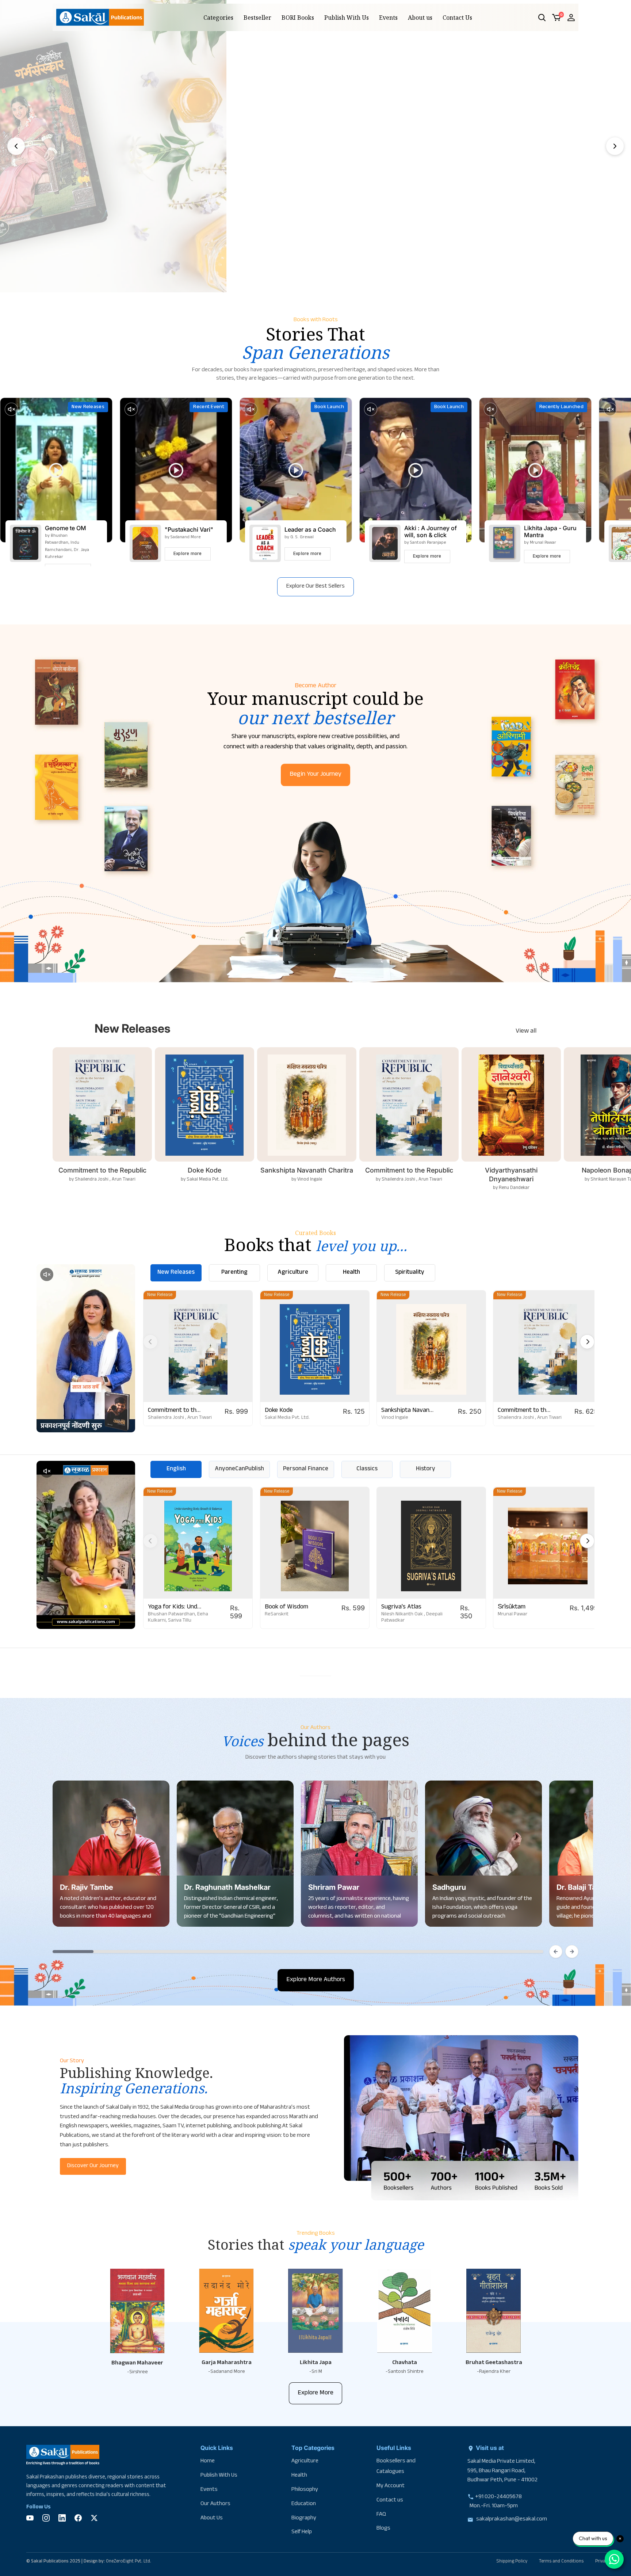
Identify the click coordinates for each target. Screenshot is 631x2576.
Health (299, 2476)
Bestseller (257, 18)
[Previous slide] (16, 146)
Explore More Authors (316, 1980)
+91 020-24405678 (498, 2497)
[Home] (63, 2457)
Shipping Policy (512, 2562)
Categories (218, 18)
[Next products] (587, 1342)
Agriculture (305, 2461)
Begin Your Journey (315, 775)
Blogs (383, 2529)
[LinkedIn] (62, 2518)
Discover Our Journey (93, 2166)
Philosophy (305, 2490)
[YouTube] (30, 2518)
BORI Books (298, 18)
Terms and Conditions (561, 2562)
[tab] (294, 283)
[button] (542, 18)
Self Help (302, 2532)
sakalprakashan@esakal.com (512, 2520)
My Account (391, 2486)
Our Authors (215, 2504)
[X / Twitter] (94, 2518)
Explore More (315, 2393)
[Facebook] (78, 2518)
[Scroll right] (572, 1952)
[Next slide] (615, 146)
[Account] (571, 18)
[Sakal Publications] (100, 17)
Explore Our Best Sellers (315, 587)
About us (420, 18)
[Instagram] (46, 2518)
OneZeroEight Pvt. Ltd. (129, 2562)
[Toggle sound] (11, 409)
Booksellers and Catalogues (396, 2467)
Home (208, 2461)
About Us (212, 2518)
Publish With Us (347, 18)
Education (304, 2504)
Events (388, 18)
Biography (304, 2518)
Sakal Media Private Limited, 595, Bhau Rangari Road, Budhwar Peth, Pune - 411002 (502, 2471)
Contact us (390, 2501)
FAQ (381, 2515)
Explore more (188, 554)
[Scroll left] (556, 1952)
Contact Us (457, 18)
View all (526, 1032)
